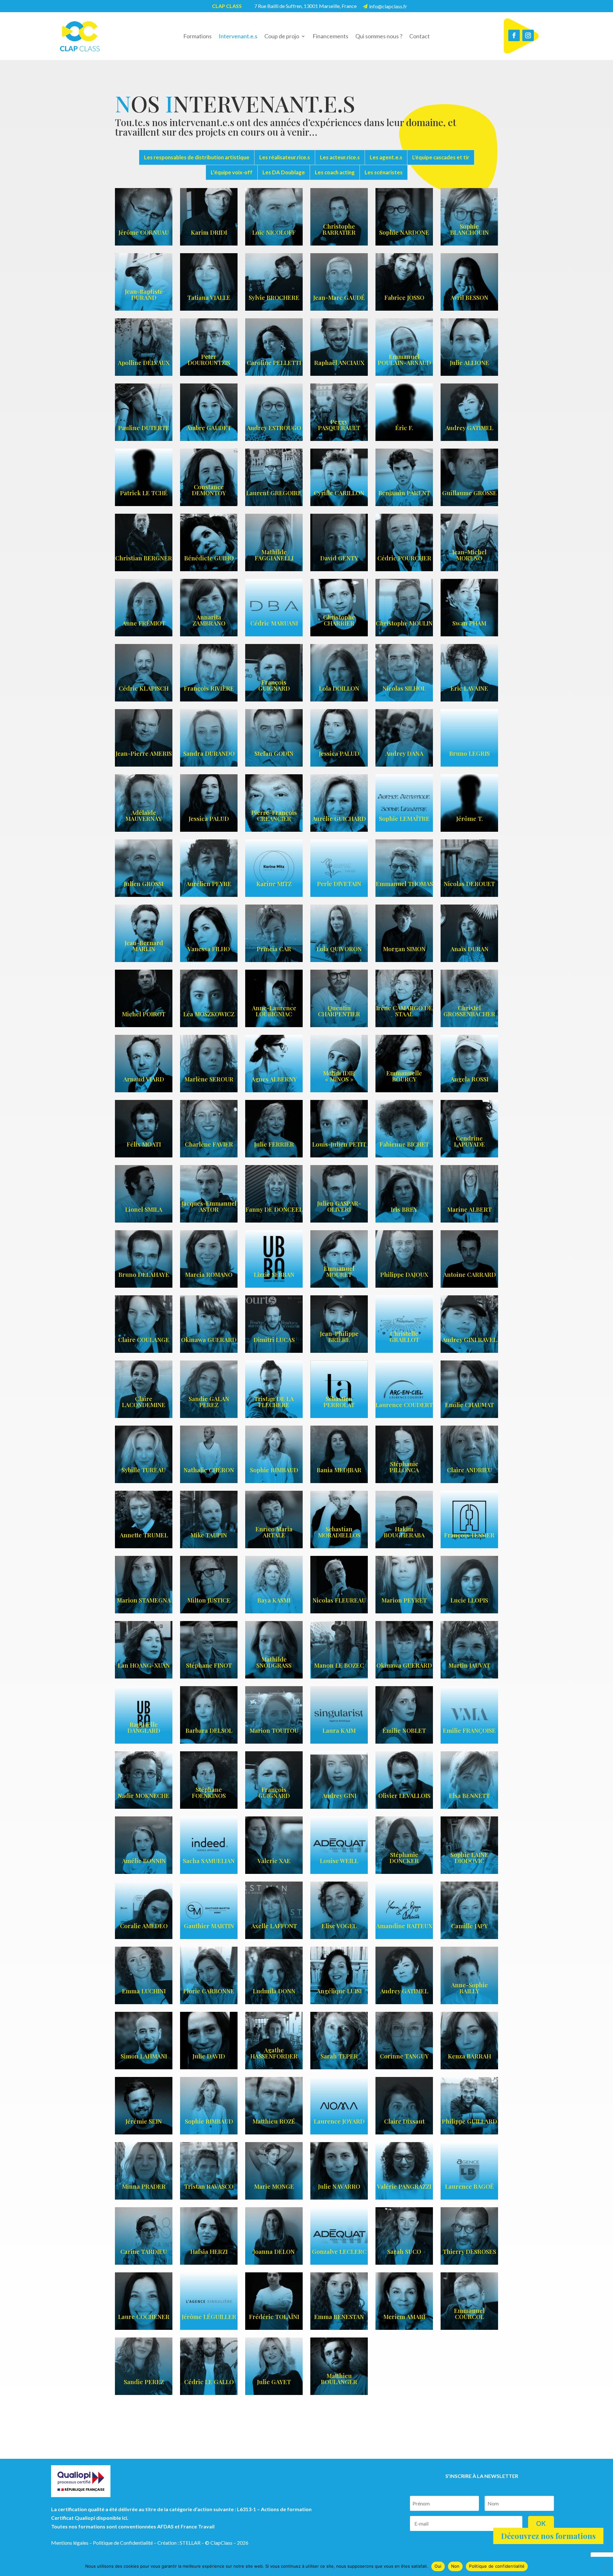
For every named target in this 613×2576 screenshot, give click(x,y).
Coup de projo (282, 37)
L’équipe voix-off (232, 172)
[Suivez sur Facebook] (514, 35)
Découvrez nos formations (548, 2536)
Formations (197, 37)
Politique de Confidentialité (123, 2543)
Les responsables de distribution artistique (197, 157)
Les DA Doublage (284, 172)
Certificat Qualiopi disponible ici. (90, 2518)
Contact (420, 37)
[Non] (605, 2566)
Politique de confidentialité (497, 2566)
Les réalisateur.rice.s (285, 157)
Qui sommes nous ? (379, 37)
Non (455, 2566)
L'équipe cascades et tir (441, 157)
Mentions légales (70, 2543)
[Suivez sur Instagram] (528, 35)
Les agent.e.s (386, 157)
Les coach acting (335, 172)
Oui (438, 2566)
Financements (330, 37)
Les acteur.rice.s (340, 157)
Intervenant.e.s (238, 37)
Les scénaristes (384, 172)
